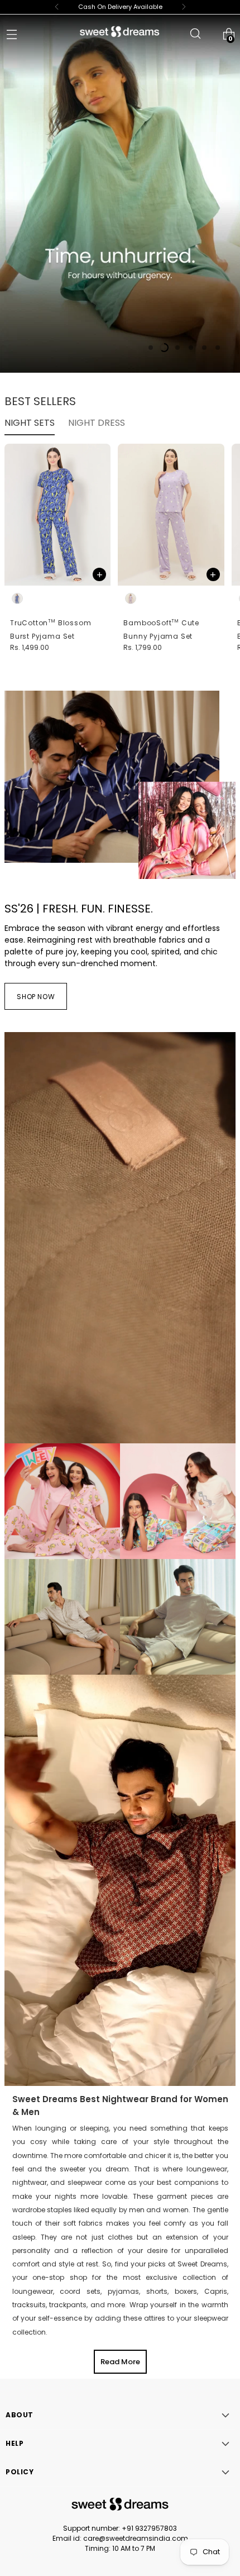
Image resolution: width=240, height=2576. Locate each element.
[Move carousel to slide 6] (218, 348)
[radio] (17, 598)
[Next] (184, 7)
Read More (120, 2362)
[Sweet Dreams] (120, 32)
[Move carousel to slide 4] (191, 348)
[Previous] (57, 7)
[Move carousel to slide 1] (151, 348)
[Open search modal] (195, 34)
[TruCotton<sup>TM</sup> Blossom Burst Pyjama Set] (57, 515)
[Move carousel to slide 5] (204, 348)
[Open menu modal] (11, 34)
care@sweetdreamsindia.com (136, 2538)
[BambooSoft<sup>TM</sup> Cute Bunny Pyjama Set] (171, 515)
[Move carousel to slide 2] (164, 348)
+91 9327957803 (149, 2528)
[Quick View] (99, 574)
